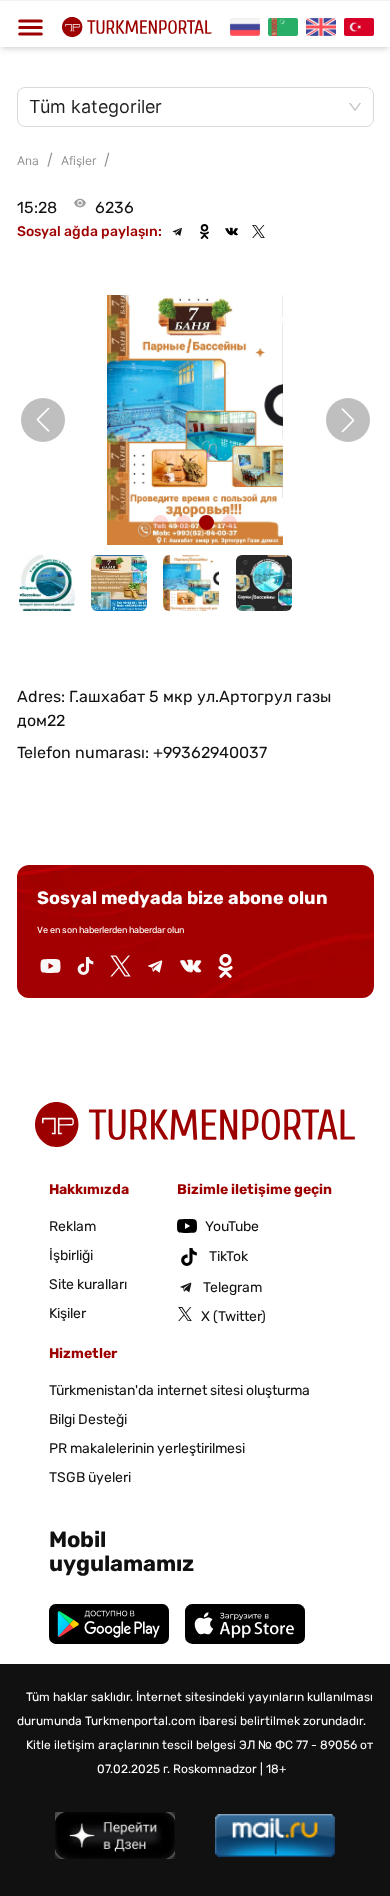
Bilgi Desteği (88, 1419)
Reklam (72, 1226)
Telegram (232, 1287)
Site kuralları (88, 1284)
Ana (28, 160)
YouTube (232, 1226)
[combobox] (185, 107)
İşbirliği (71, 1255)
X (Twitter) (233, 1316)
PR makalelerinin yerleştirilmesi (147, 1448)
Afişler (78, 160)
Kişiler (67, 1313)
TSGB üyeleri (90, 1477)
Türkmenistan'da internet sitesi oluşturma (179, 1390)
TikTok (228, 1256)
